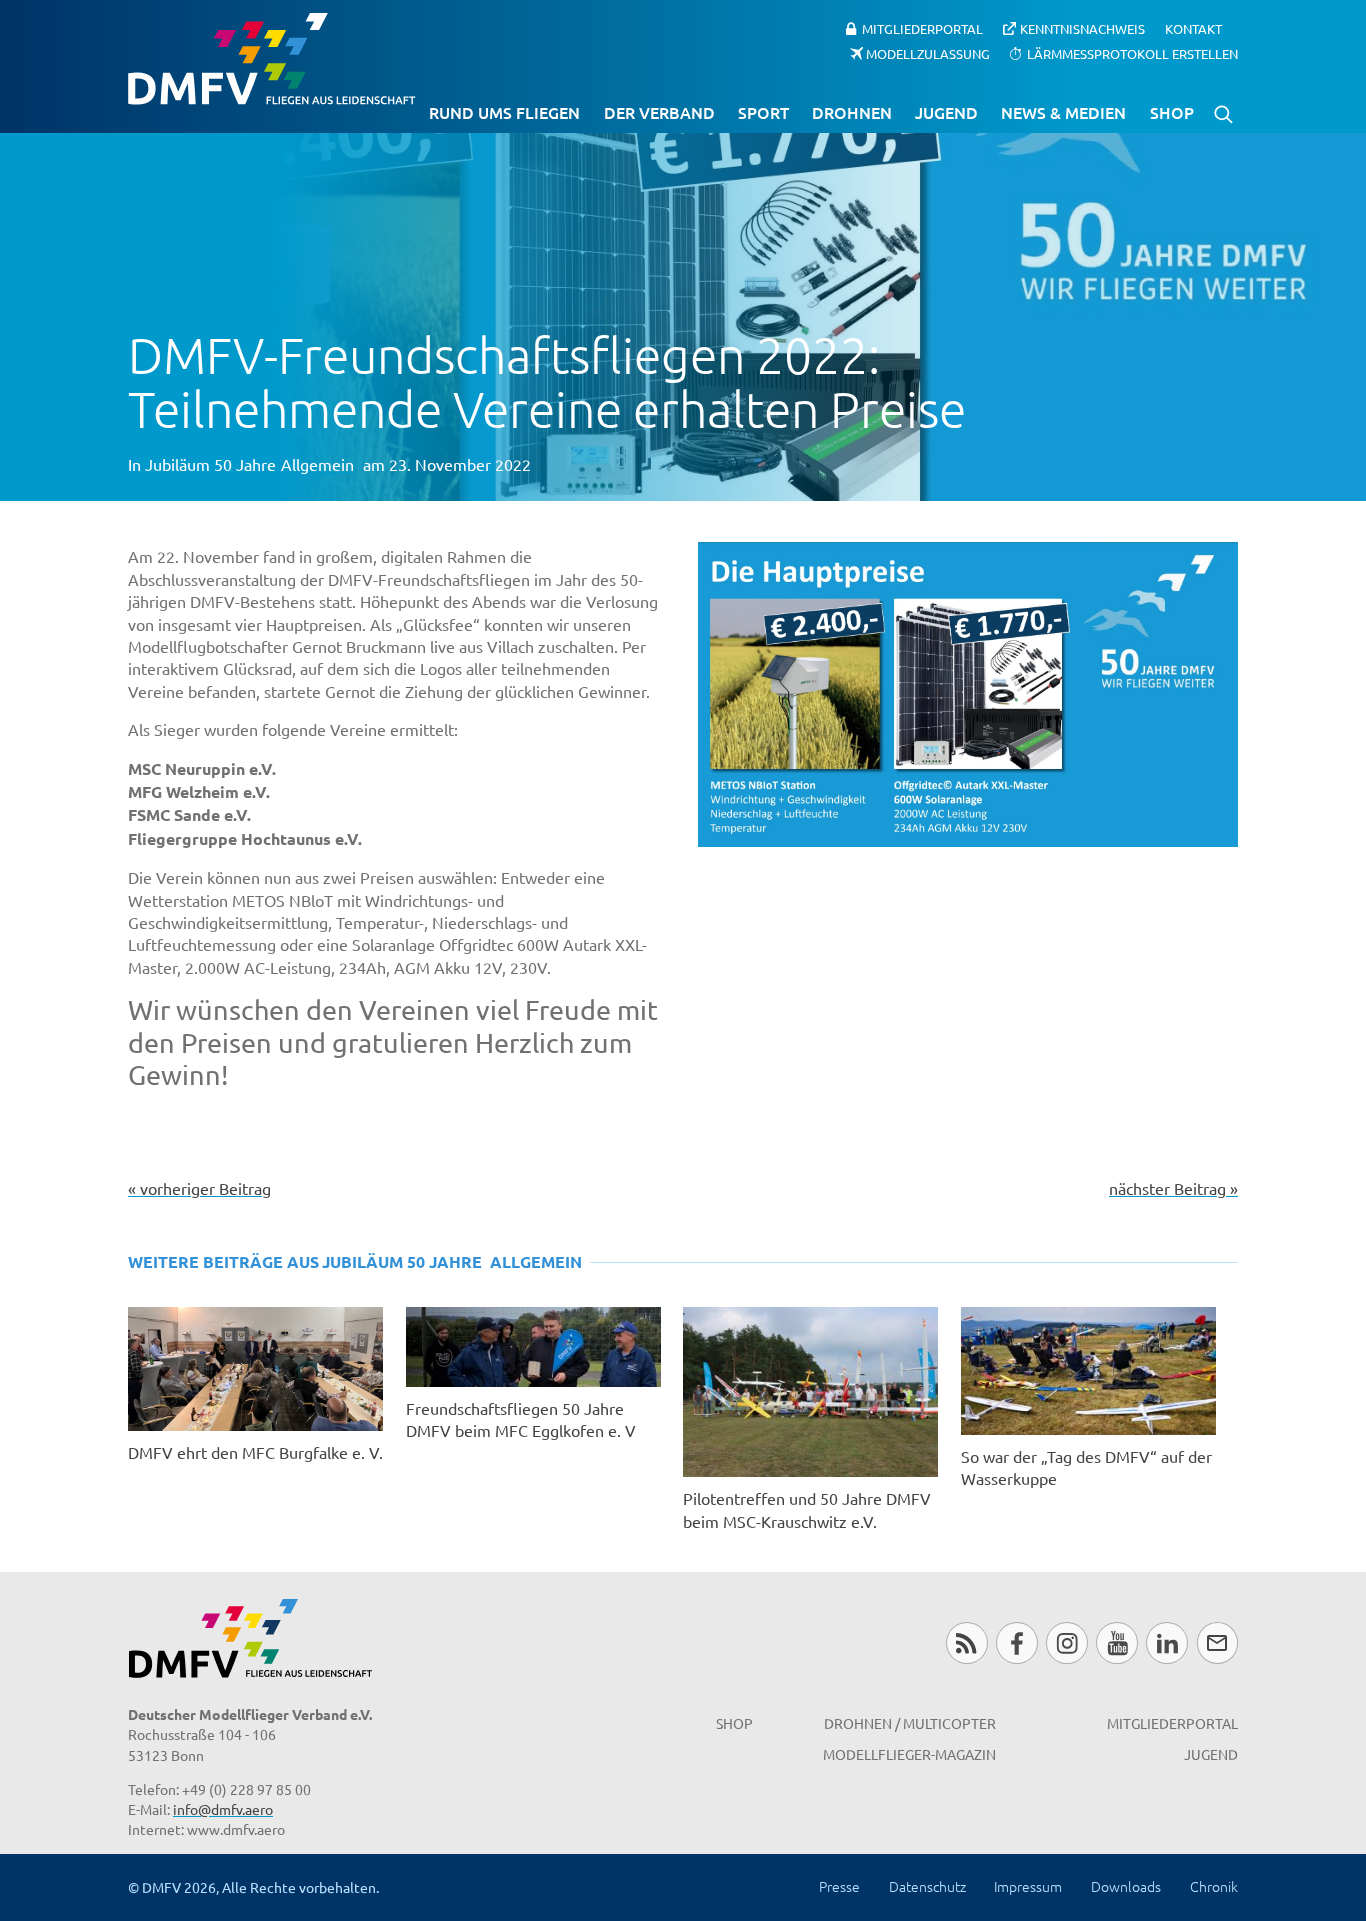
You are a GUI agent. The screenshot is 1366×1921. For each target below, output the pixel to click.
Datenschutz (927, 1886)
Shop (1172, 112)
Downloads (1126, 1886)
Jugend (946, 112)
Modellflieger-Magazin (909, 1754)
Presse (839, 1886)
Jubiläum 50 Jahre (210, 464)
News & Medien (1063, 112)
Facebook (1016, 1642)
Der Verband (659, 112)
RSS (966, 1642)
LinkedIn (1166, 1642)
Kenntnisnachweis (1082, 28)
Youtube (1116, 1642)
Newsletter (1217, 1642)
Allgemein (317, 464)
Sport (763, 112)
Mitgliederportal (922, 28)
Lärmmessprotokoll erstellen (1132, 52)
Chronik (1214, 1886)
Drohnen (852, 112)
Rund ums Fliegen (504, 112)
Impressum (1028, 1886)
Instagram (1066, 1642)
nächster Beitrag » (1173, 1188)
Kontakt (1193, 28)
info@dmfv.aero (223, 1809)
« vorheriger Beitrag (199, 1188)
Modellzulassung (928, 52)
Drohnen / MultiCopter (910, 1723)
